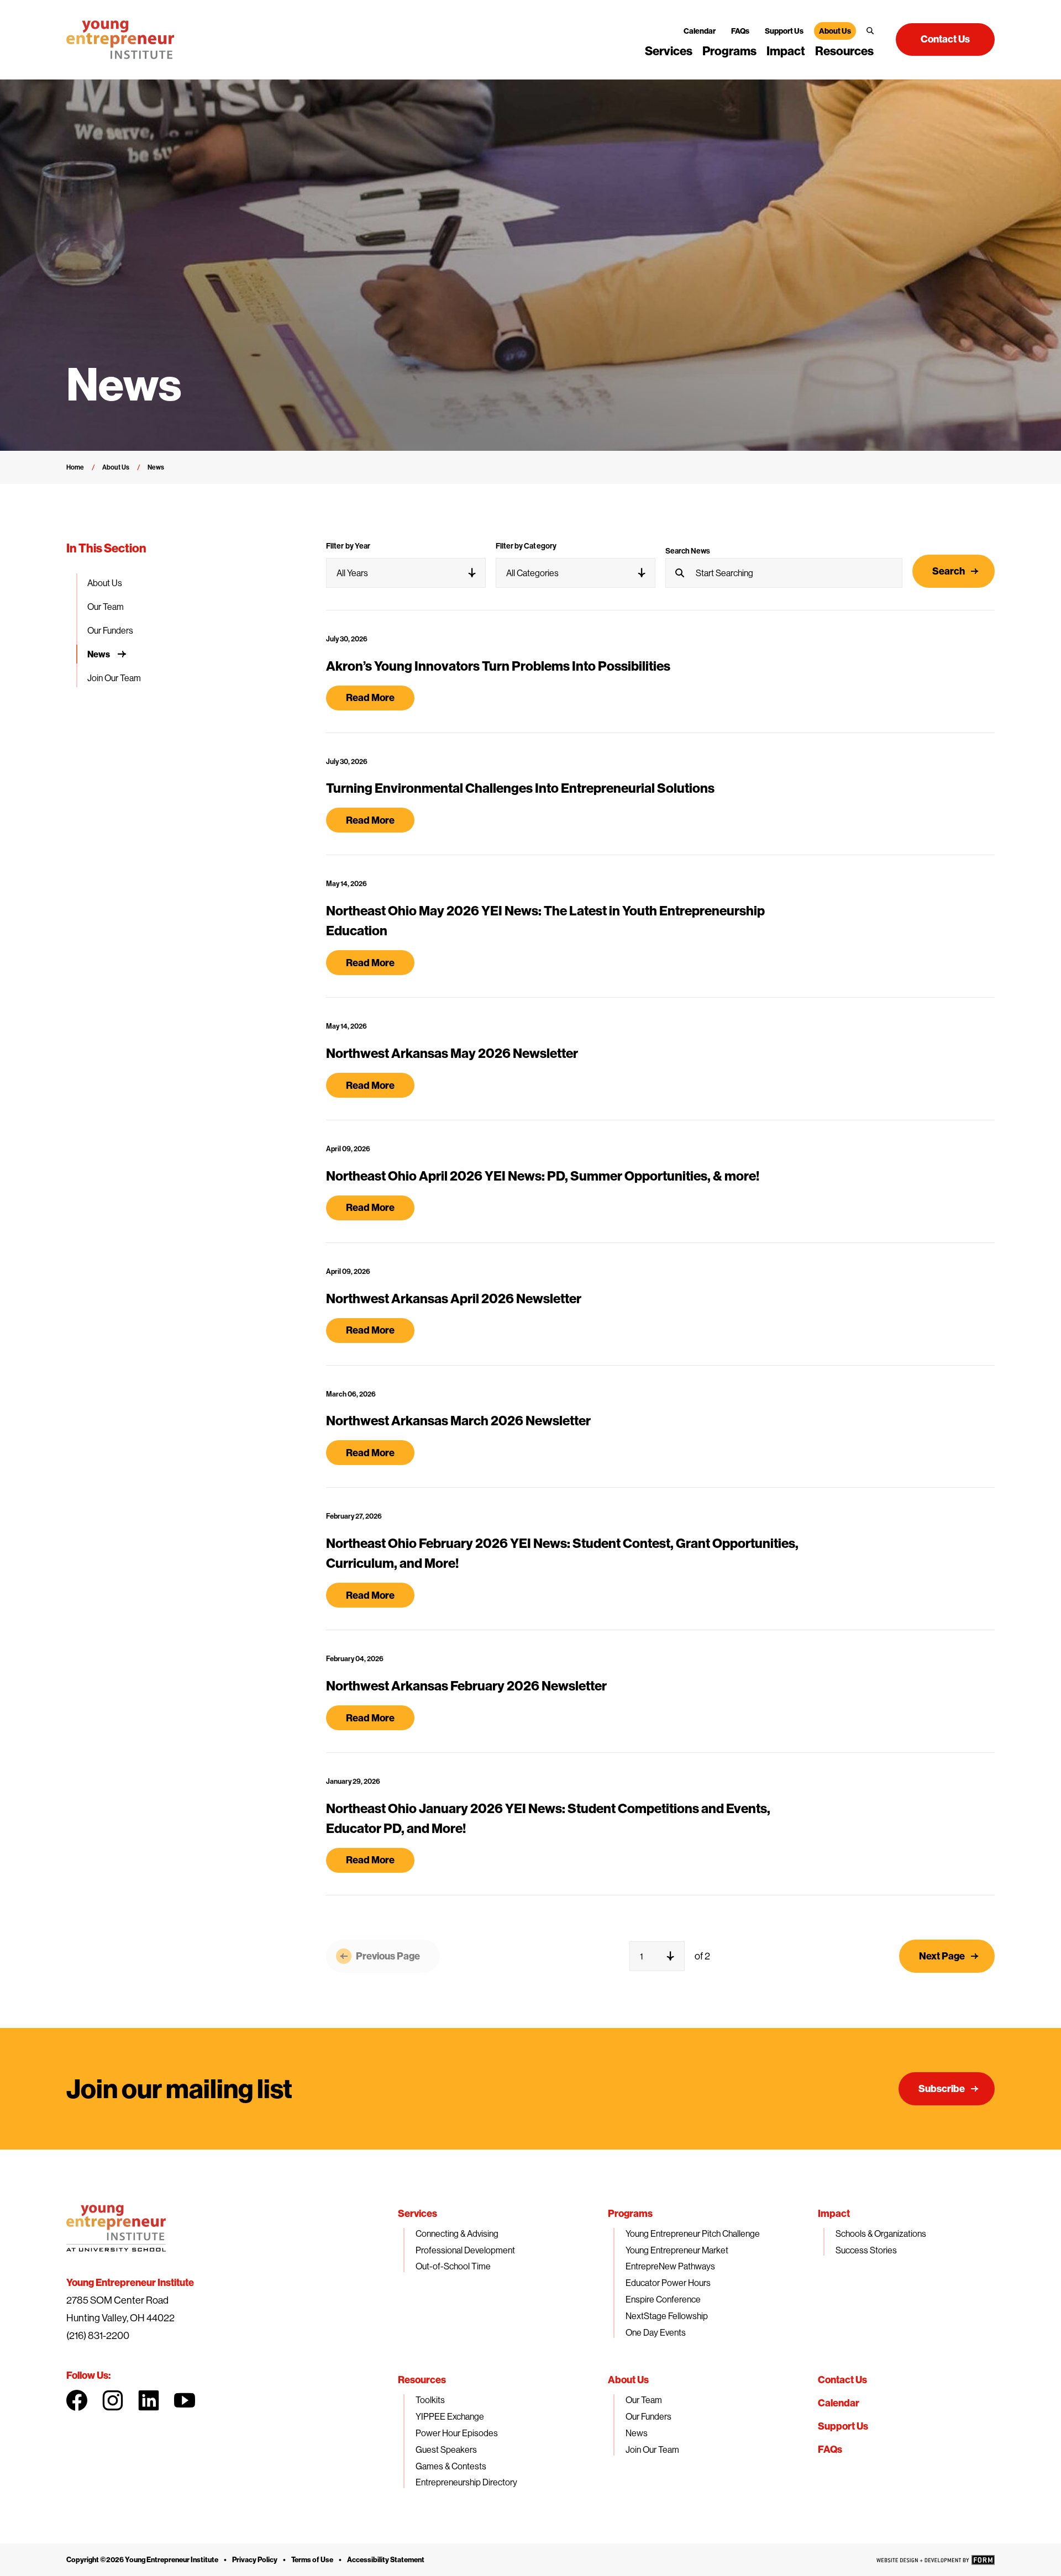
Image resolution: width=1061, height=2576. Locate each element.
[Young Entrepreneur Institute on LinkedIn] (149, 2400)
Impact (786, 51)
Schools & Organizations (881, 2233)
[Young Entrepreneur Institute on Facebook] (77, 2400)
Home (75, 467)
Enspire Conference (663, 2299)
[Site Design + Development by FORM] (936, 2560)
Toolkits (430, 2400)
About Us (835, 31)
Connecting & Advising (457, 2233)
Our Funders (110, 630)
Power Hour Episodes (457, 2433)
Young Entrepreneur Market (677, 2250)
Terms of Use (312, 2559)
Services (669, 51)
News (99, 654)
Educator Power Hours (668, 2283)
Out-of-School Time (453, 2266)
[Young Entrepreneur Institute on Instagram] (113, 2400)
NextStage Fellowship (667, 2316)
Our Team (106, 607)
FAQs (740, 31)
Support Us (784, 31)
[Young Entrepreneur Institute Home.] (120, 40)
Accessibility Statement (386, 2559)
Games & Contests (451, 2466)
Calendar (700, 31)
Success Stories (866, 2250)
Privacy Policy (255, 2559)
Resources (844, 51)
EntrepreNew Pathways (670, 2266)
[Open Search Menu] (870, 31)
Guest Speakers (446, 2449)
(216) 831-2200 (98, 2335)
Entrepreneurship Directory (466, 2482)
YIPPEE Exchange (450, 2416)
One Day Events (656, 2332)
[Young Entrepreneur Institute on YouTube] (185, 2400)
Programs (729, 51)
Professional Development (465, 2250)
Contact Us (842, 2380)
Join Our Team (114, 678)
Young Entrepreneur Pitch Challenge (693, 2233)
